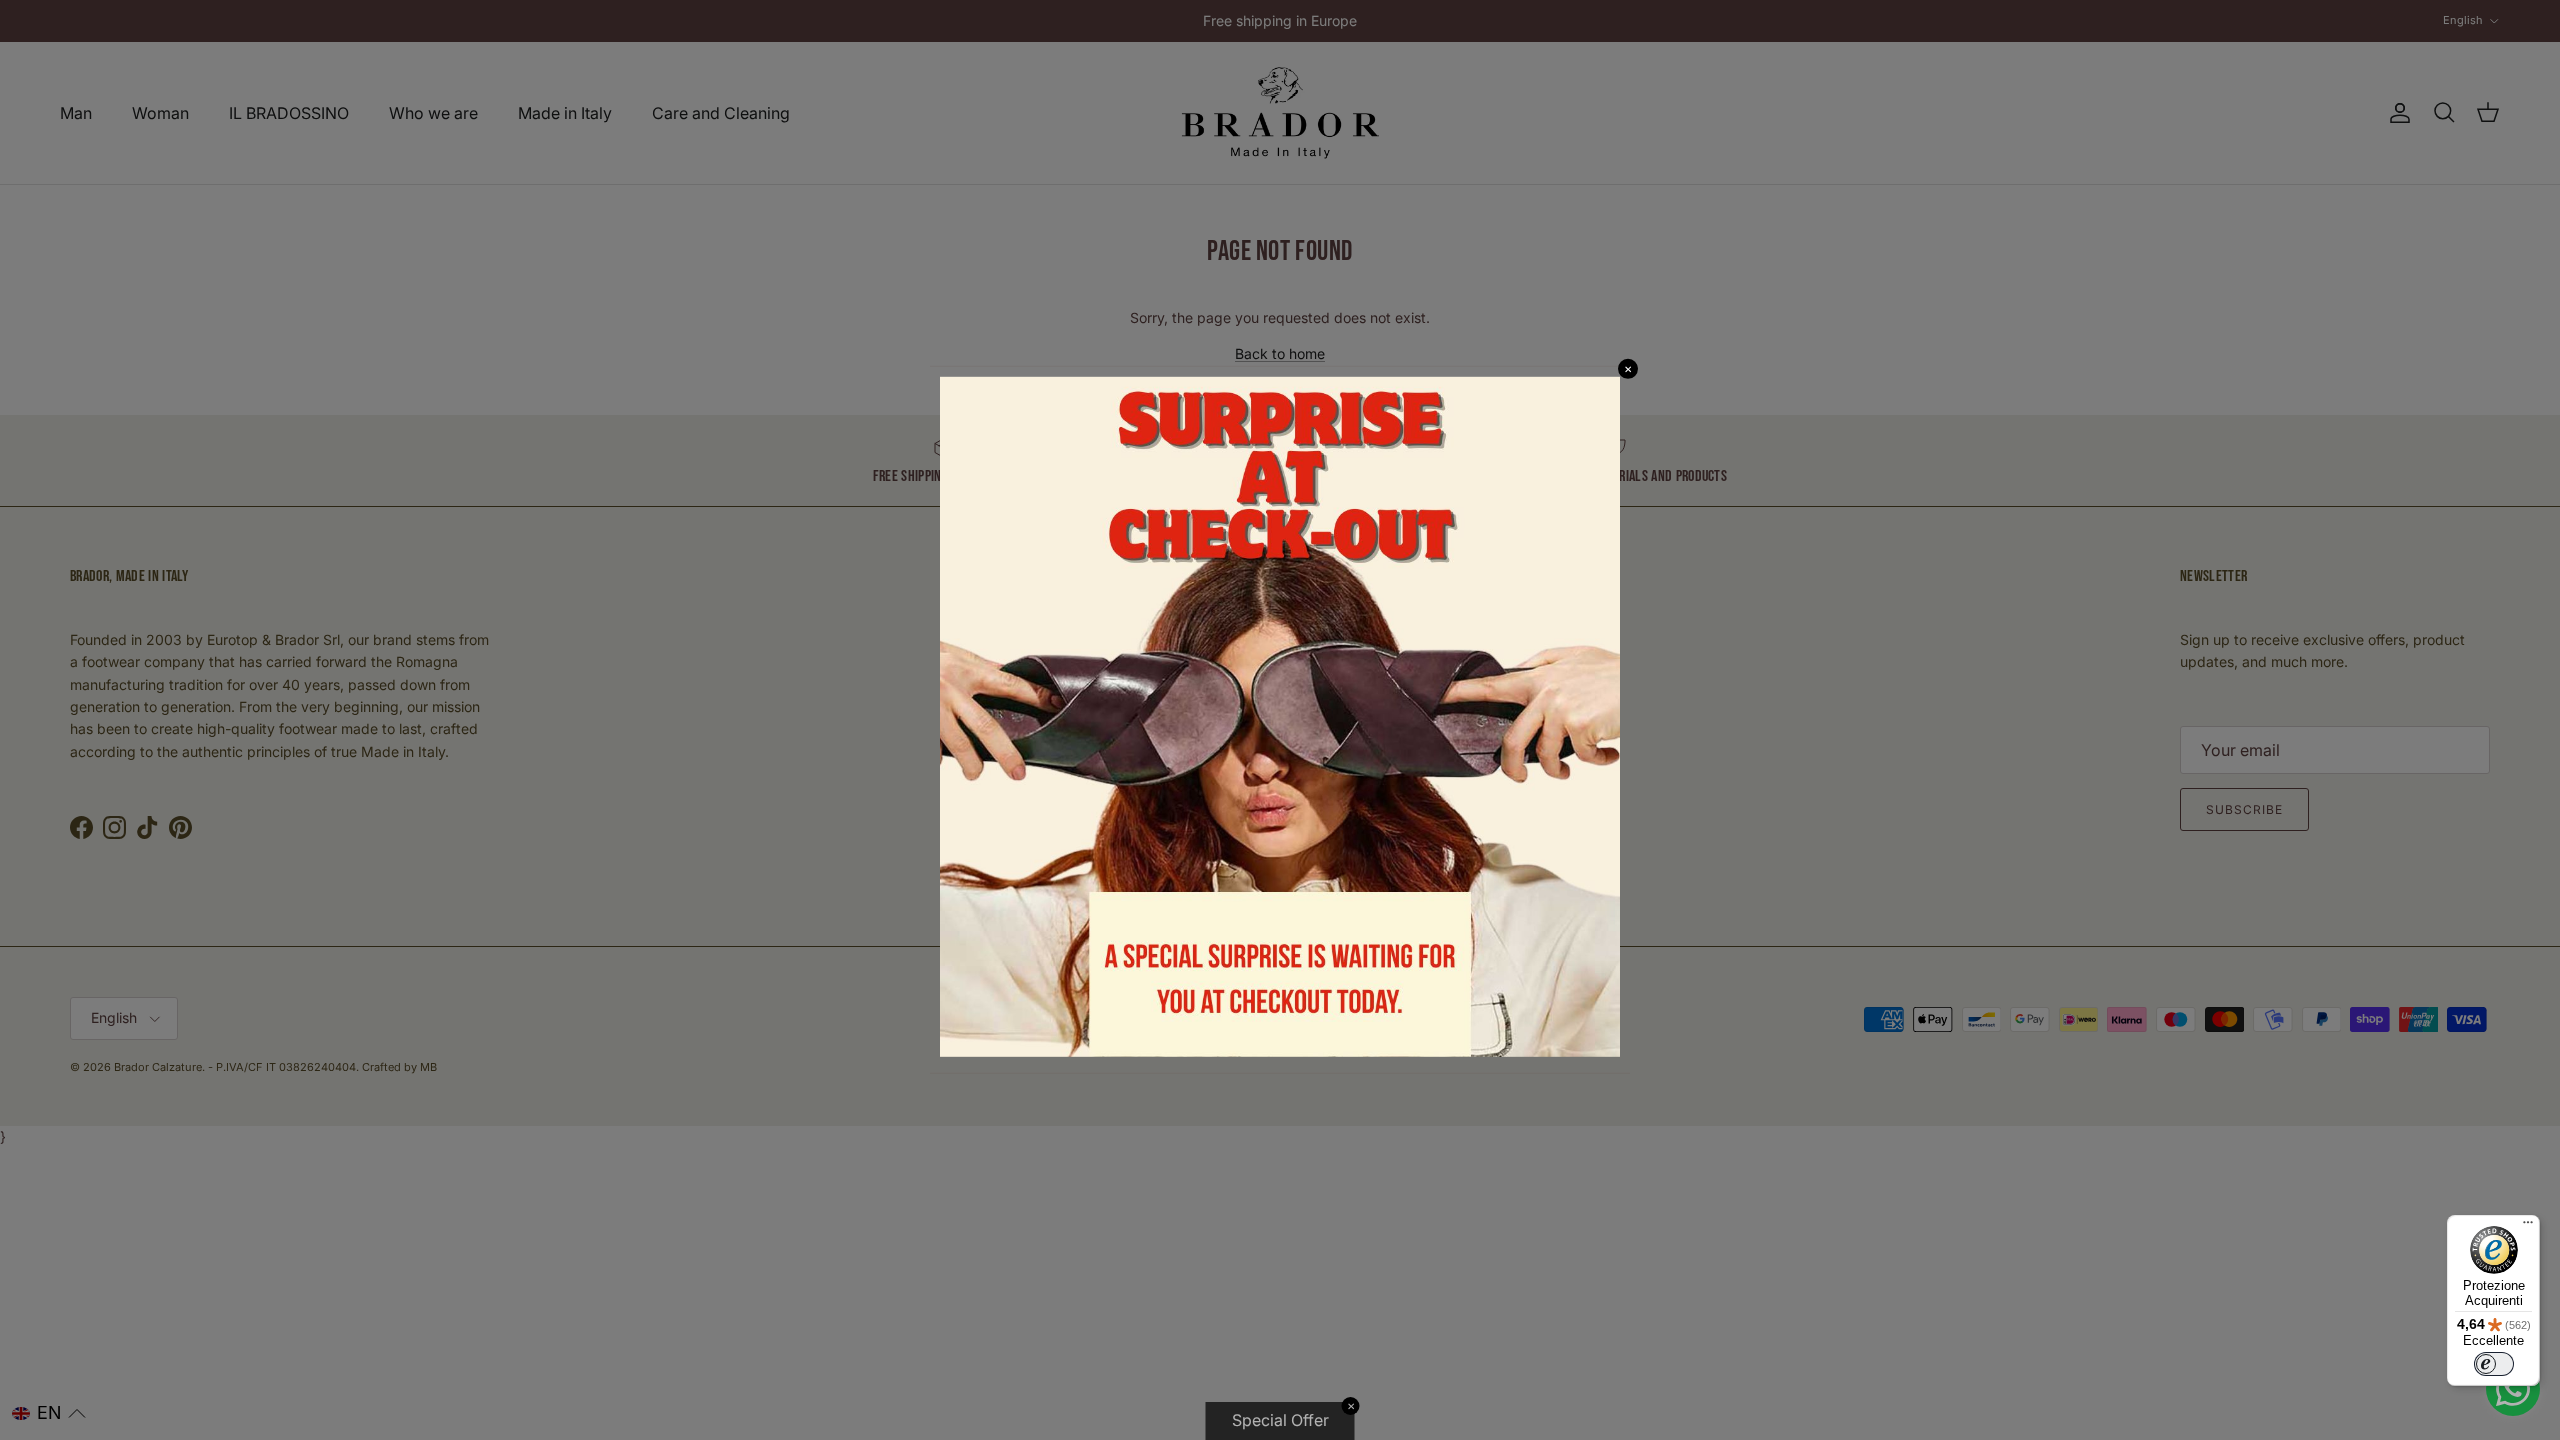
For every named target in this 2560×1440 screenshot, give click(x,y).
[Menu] (2528, 1227)
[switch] (2494, 1364)
